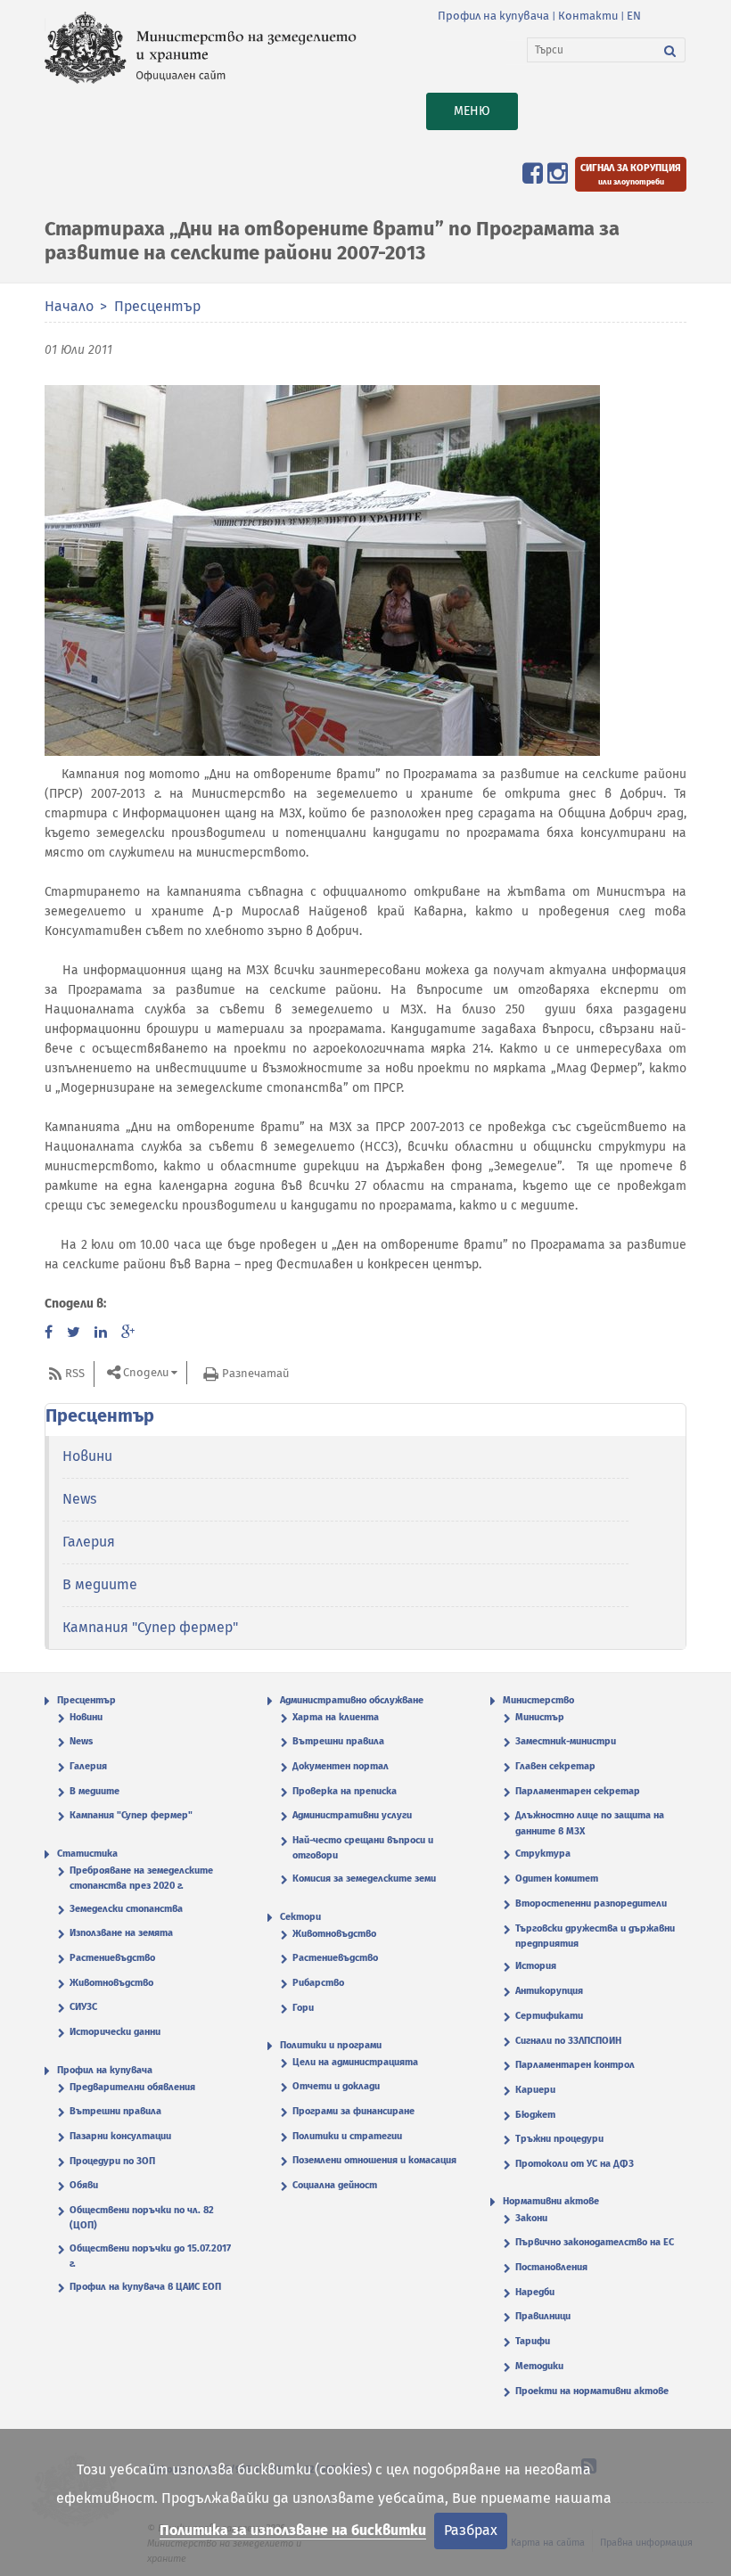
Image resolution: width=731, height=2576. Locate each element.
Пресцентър (157, 306)
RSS (75, 1373)
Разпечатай (255, 1373)
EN (634, 16)
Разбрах (471, 2530)
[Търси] (670, 50)
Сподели (146, 1373)
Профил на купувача (493, 16)
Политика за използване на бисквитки (293, 2530)
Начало (69, 306)
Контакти (588, 16)
